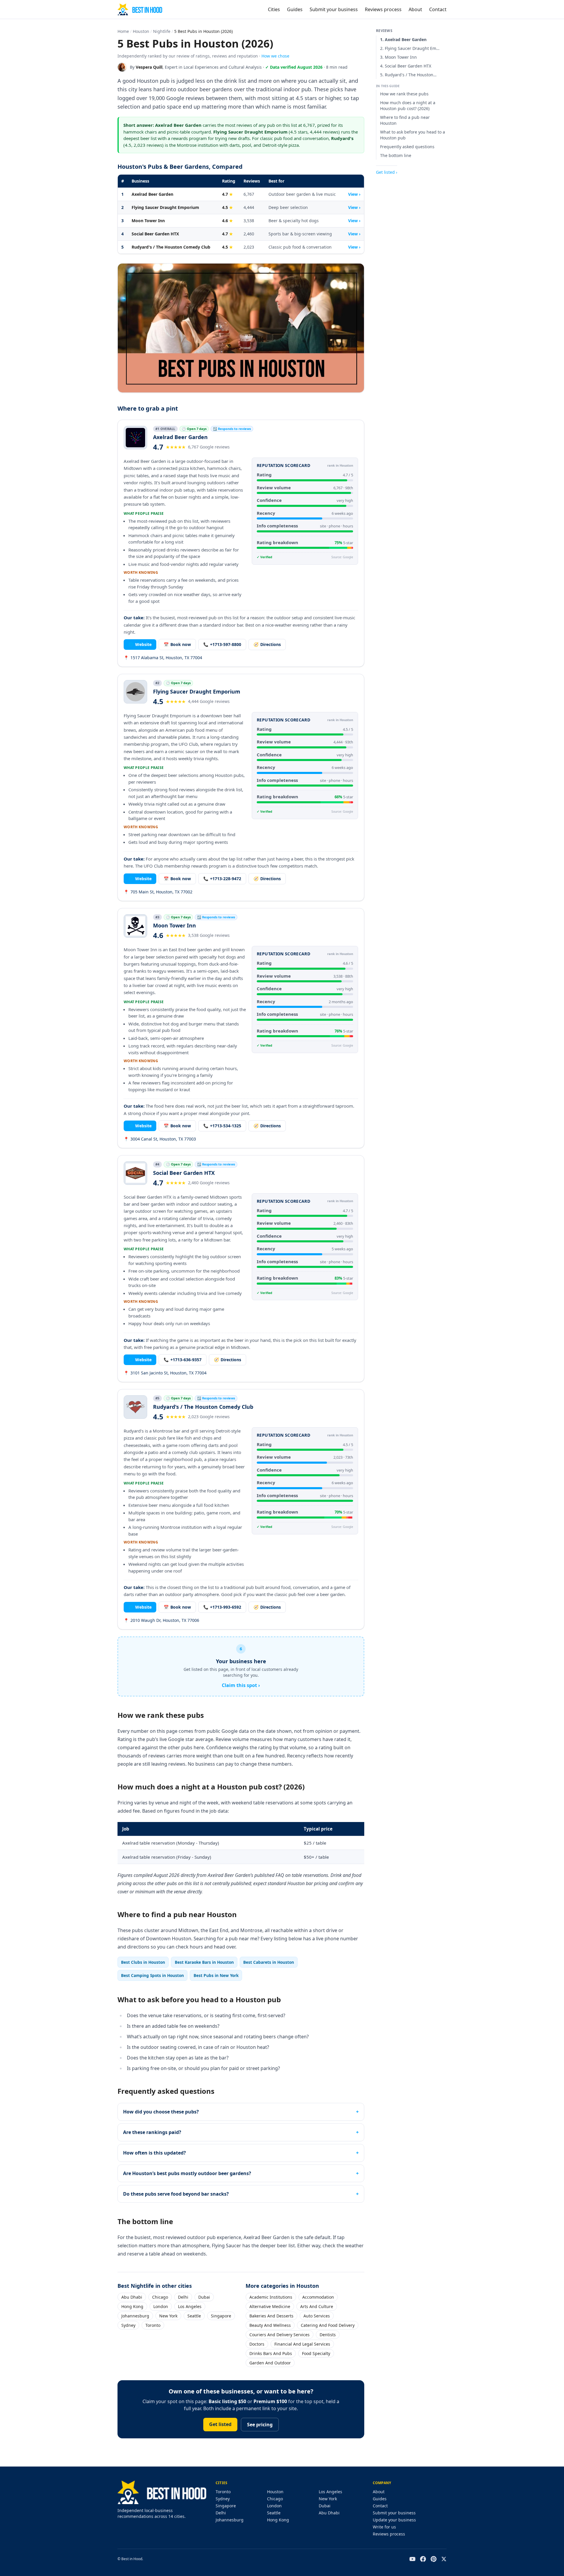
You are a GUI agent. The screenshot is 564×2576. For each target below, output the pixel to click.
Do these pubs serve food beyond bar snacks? (176, 2194)
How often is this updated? (155, 2153)
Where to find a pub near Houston (405, 120)
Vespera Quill (149, 67)
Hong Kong (132, 2306)
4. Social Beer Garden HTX (406, 66)
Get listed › (387, 172)
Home (123, 31)
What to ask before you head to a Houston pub (413, 135)
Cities (274, 9)
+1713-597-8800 (222, 644)
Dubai (204, 2297)
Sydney (128, 2325)
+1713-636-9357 (183, 1360)
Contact (438, 9)
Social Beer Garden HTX (155, 234)
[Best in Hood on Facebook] (423, 2559)
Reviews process (383, 9)
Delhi (183, 2297)
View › (354, 194)
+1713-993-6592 (222, 1607)
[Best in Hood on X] (444, 2559)
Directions (267, 644)
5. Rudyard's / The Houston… (408, 75)
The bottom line (396, 155)
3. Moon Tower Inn (398, 57)
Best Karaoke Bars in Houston (204, 1962)
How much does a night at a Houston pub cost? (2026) (408, 106)
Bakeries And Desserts (271, 2316)
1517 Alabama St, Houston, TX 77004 (163, 658)
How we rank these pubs (404, 94)
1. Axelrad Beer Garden (403, 39)
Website (140, 644)
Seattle (194, 2316)
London (161, 2306)
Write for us (384, 2527)
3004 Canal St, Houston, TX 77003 (160, 1139)
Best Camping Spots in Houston (152, 1975)
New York (168, 2316)
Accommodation (318, 2297)
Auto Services (317, 2316)
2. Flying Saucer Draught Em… (410, 48)
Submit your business (334, 9)
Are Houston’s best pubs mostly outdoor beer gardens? (187, 2173)
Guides (295, 9)
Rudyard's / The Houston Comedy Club (171, 247)
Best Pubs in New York (216, 1975)
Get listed (220, 2424)
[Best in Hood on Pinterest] (434, 2559)
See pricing (260, 2425)
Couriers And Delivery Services (280, 2335)
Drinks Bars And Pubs (271, 2353)
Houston (141, 31)
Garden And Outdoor (270, 2363)
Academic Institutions (271, 2297)
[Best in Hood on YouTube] (412, 2559)
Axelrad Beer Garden (152, 194)
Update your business (394, 2520)
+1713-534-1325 (222, 1126)
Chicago (160, 2297)
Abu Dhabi (132, 2297)
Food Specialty (316, 2353)
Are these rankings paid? (152, 2132)
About (415, 9)
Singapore (221, 2316)
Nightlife (162, 31)
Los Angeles (190, 2306)
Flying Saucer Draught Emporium (165, 207)
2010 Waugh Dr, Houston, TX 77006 (161, 1620)
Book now (177, 644)
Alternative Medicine (270, 2306)
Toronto (153, 2325)
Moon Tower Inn (148, 221)
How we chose (275, 56)
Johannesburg (135, 2316)
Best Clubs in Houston (143, 1962)
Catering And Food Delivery (328, 2325)
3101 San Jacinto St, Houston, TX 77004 (165, 1373)
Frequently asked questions (407, 147)
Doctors (257, 2344)
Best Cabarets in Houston (269, 1962)
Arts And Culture (317, 2306)
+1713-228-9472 (222, 879)
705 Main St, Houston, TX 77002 (158, 892)
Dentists (328, 2335)
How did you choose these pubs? (161, 2112)
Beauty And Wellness (270, 2325)
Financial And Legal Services (302, 2344)
